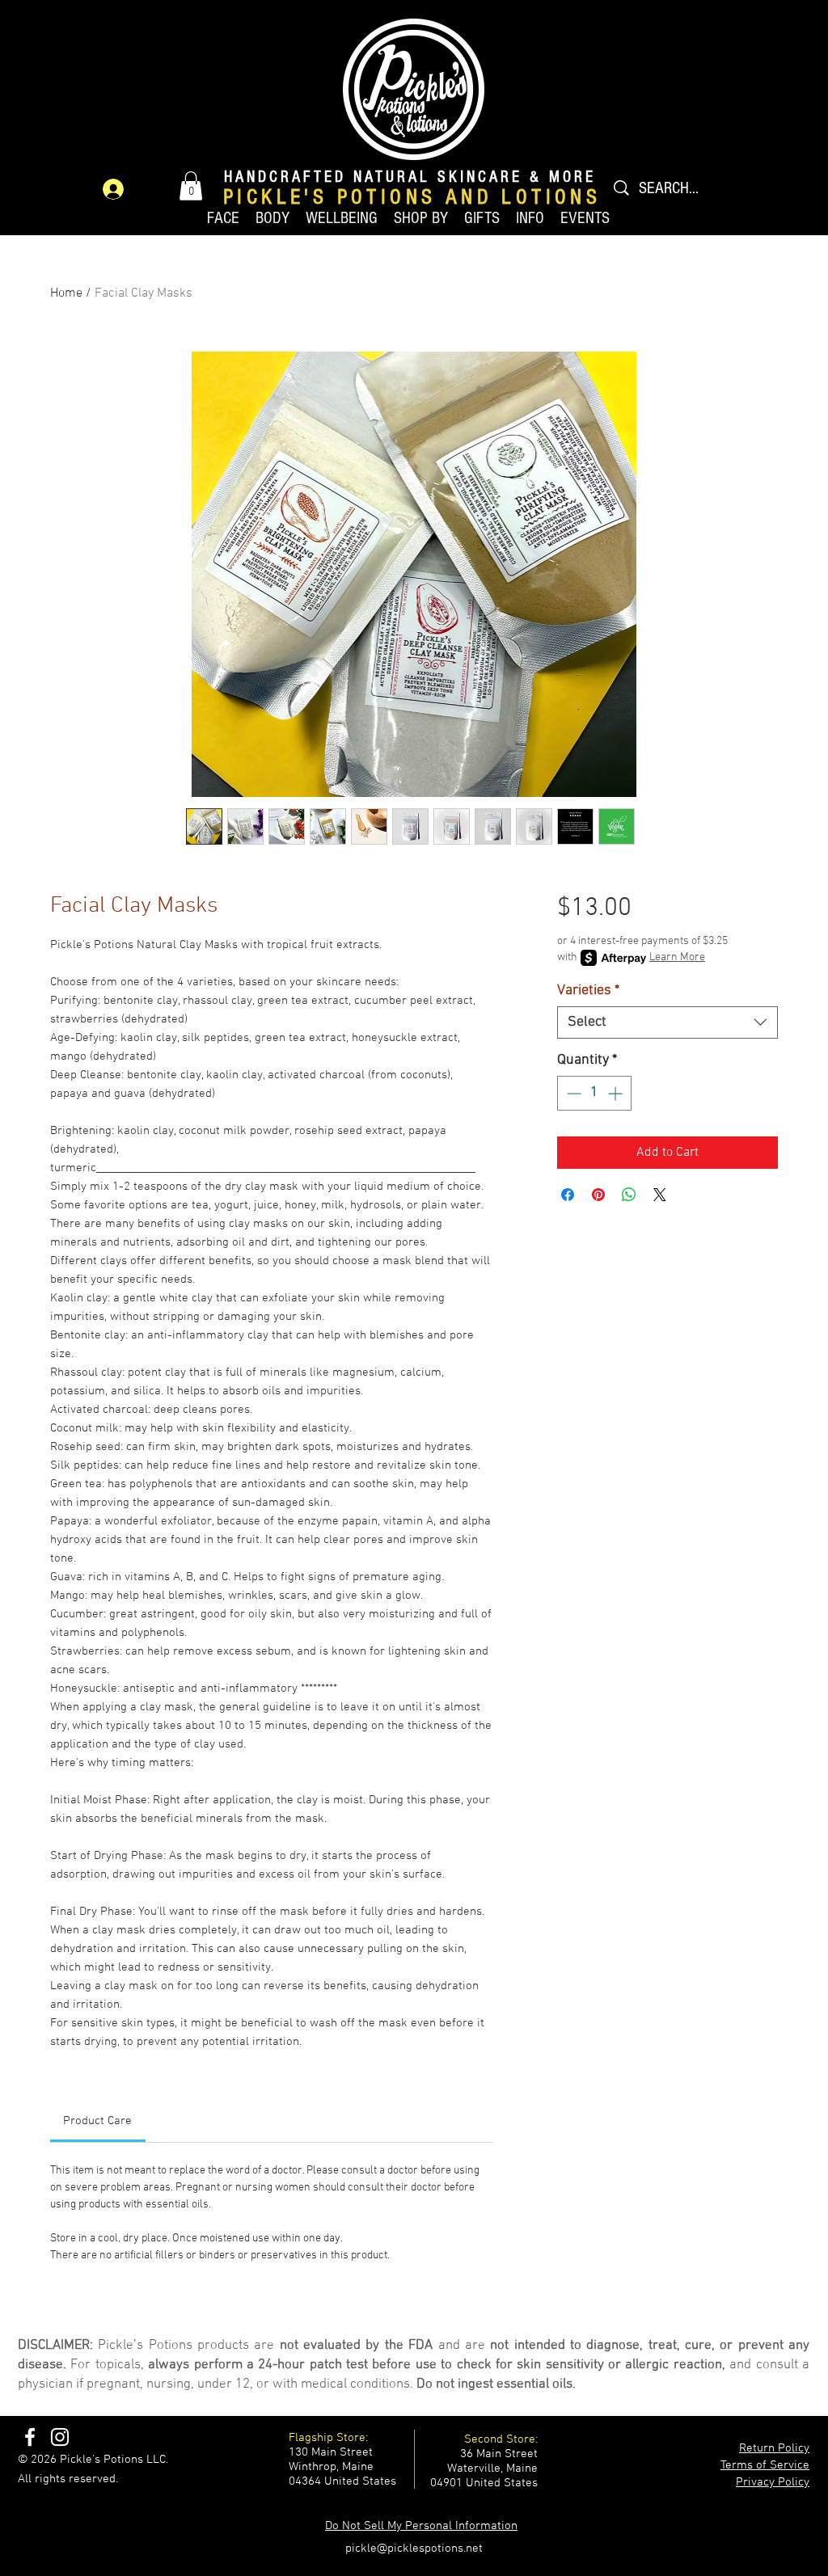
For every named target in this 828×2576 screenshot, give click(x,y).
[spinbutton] (594, 1093)
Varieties (588, 991)
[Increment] (617, 1093)
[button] (191, 186)
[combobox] (667, 1022)
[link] (97, 2121)
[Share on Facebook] (568, 1195)
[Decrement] (572, 1093)
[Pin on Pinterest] (598, 1195)
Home (66, 293)
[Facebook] (30, 2437)
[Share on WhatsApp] (629, 1195)
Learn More (677, 957)
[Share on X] (660, 1195)
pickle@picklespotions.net (414, 2549)
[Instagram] (60, 2437)
